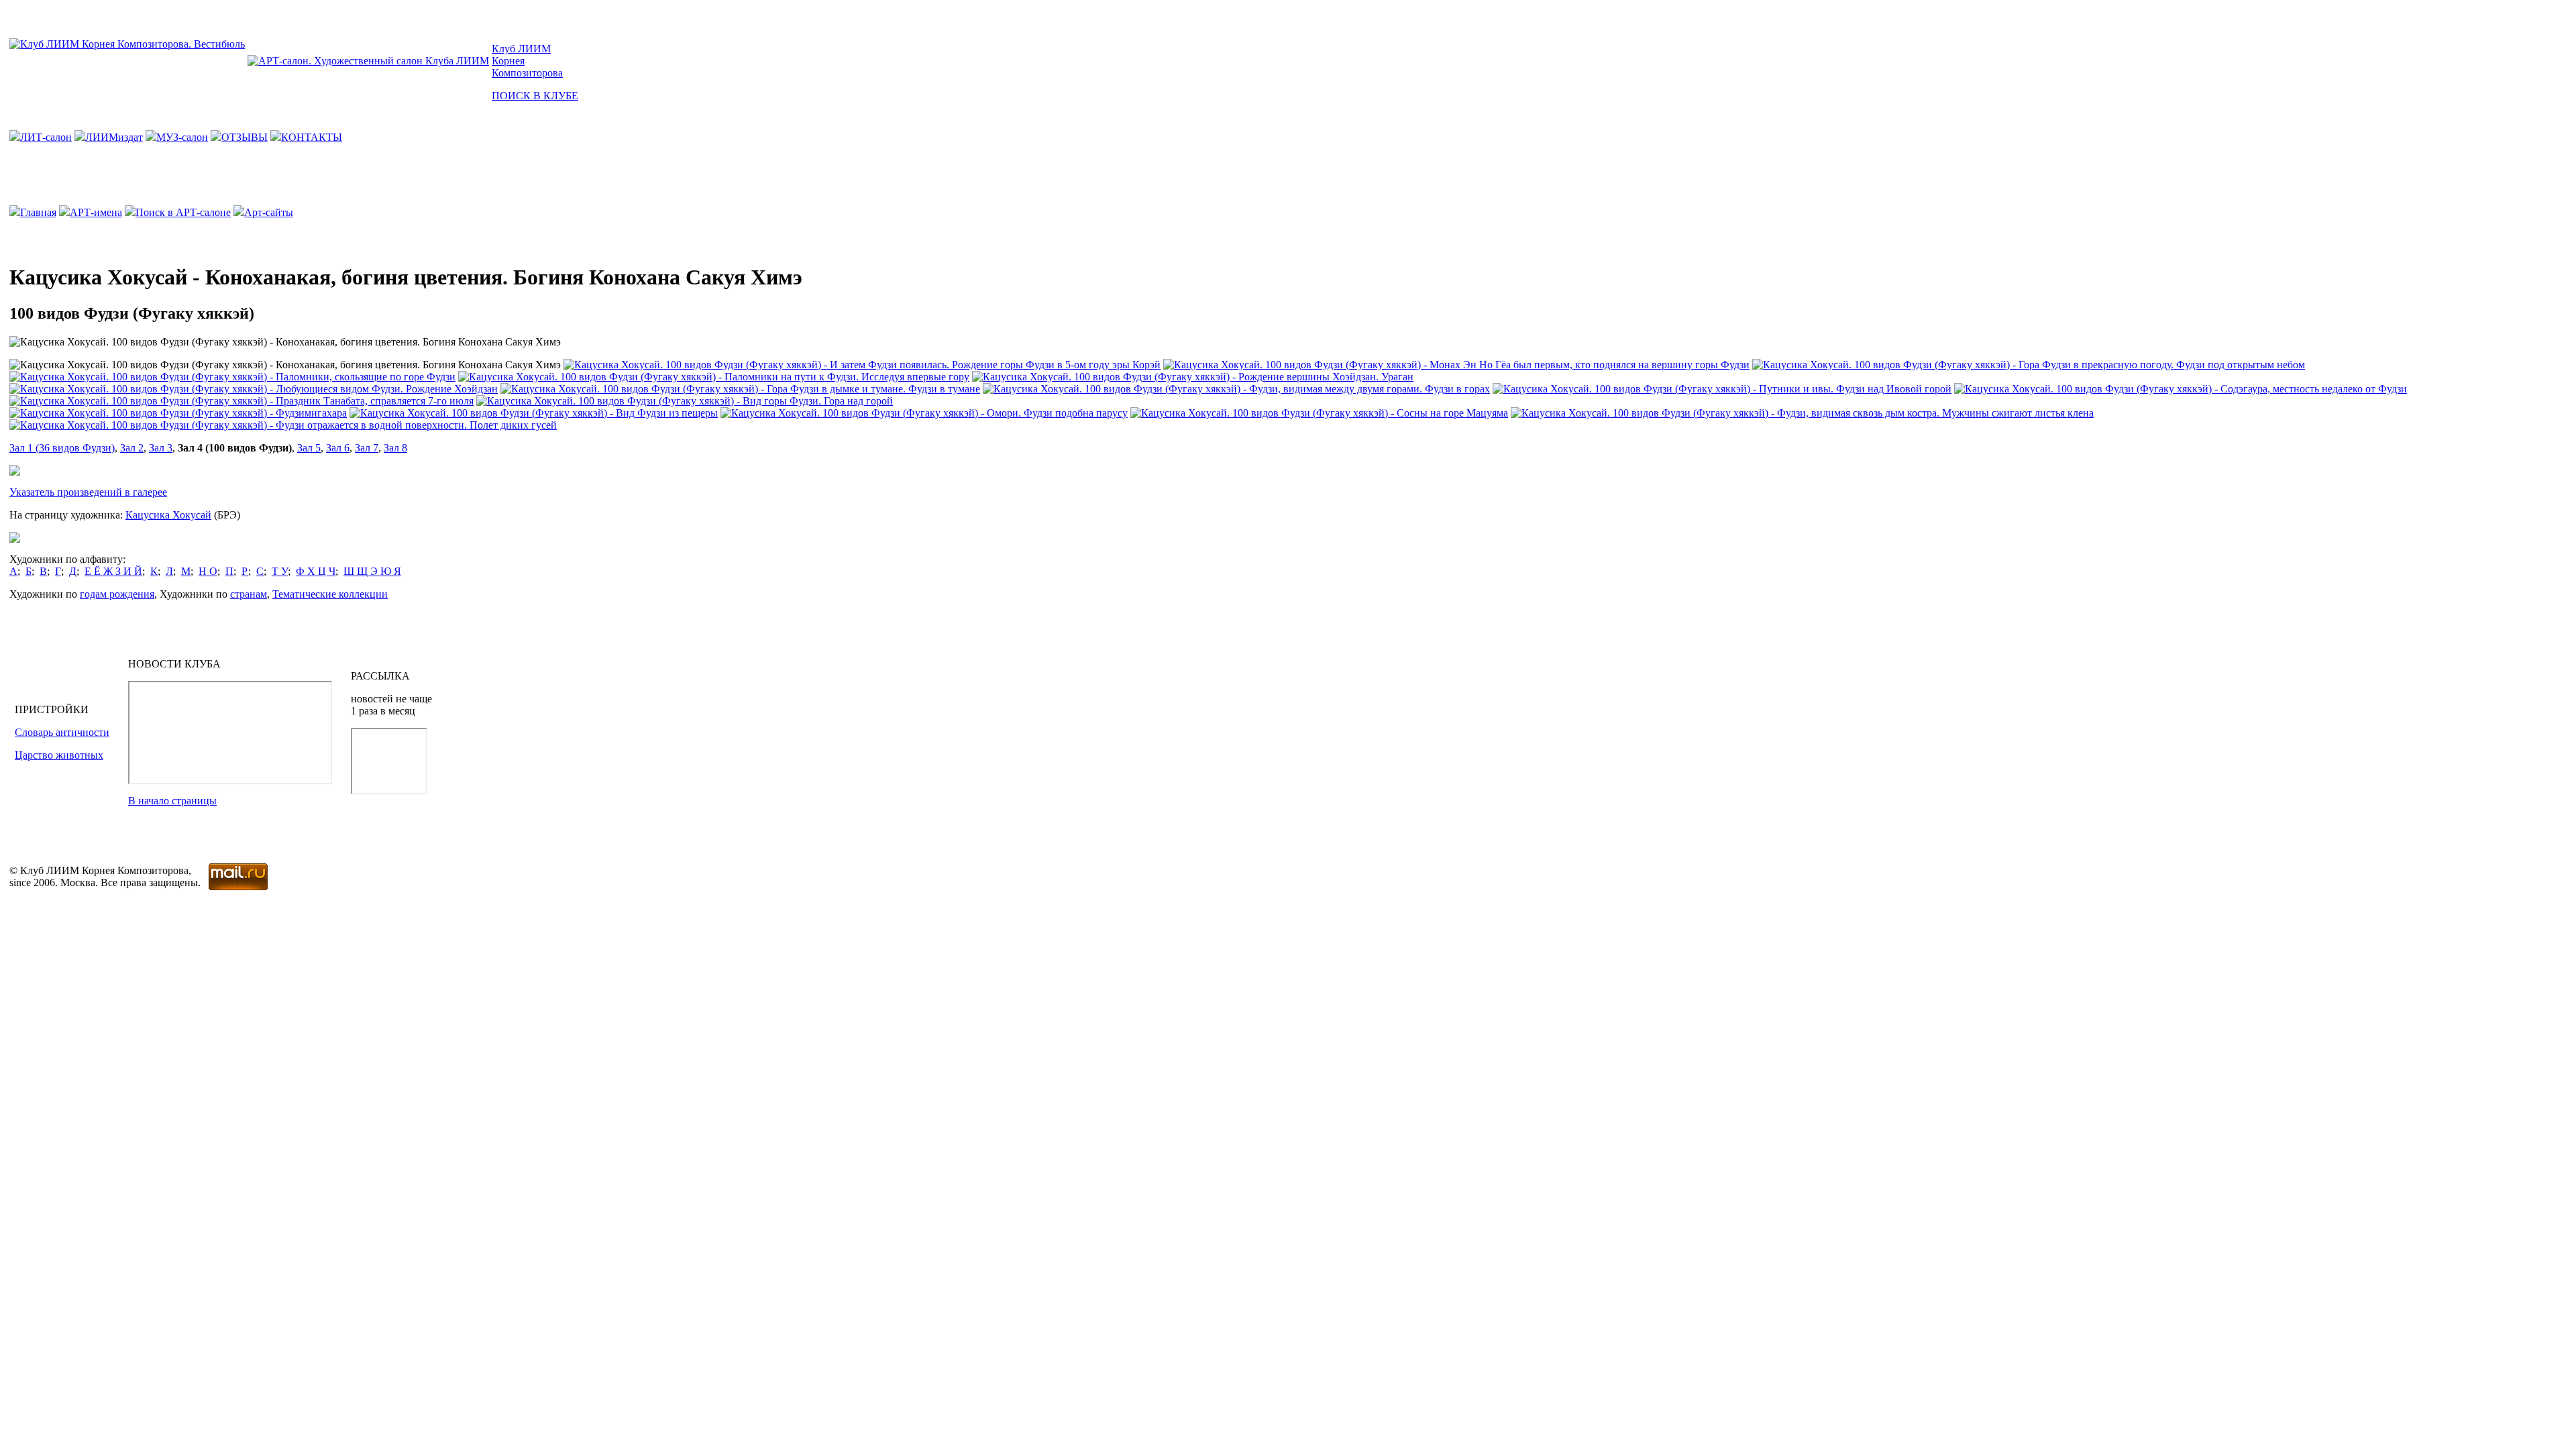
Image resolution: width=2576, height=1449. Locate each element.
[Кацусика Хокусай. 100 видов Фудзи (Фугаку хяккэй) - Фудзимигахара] (178, 413)
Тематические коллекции (330, 594)
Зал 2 (132, 448)
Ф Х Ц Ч (316, 571)
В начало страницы (172, 801)
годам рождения (117, 594)
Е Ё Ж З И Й (113, 571)
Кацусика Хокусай (168, 515)
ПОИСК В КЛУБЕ (535, 96)
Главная (38, 212)
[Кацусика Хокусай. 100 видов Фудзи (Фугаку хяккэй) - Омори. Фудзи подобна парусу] (924, 413)
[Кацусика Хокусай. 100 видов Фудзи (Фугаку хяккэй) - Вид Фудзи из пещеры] (534, 413)
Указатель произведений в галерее (88, 492)
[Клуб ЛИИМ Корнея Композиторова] (127, 44)
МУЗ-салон (182, 137)
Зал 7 (367, 448)
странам (249, 594)
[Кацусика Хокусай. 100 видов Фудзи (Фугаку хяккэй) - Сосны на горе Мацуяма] (1319, 413)
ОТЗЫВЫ (245, 137)
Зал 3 (161, 448)
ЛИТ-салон (46, 137)
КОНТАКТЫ (312, 137)
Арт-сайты (269, 212)
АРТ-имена (96, 212)
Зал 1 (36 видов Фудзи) (62, 448)
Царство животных (59, 755)
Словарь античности (62, 732)
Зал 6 (338, 448)
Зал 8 (395, 448)
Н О (208, 571)
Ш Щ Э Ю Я (372, 571)
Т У (280, 571)
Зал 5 (309, 448)
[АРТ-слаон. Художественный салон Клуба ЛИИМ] (368, 61)
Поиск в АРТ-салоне (183, 212)
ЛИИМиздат (114, 137)
